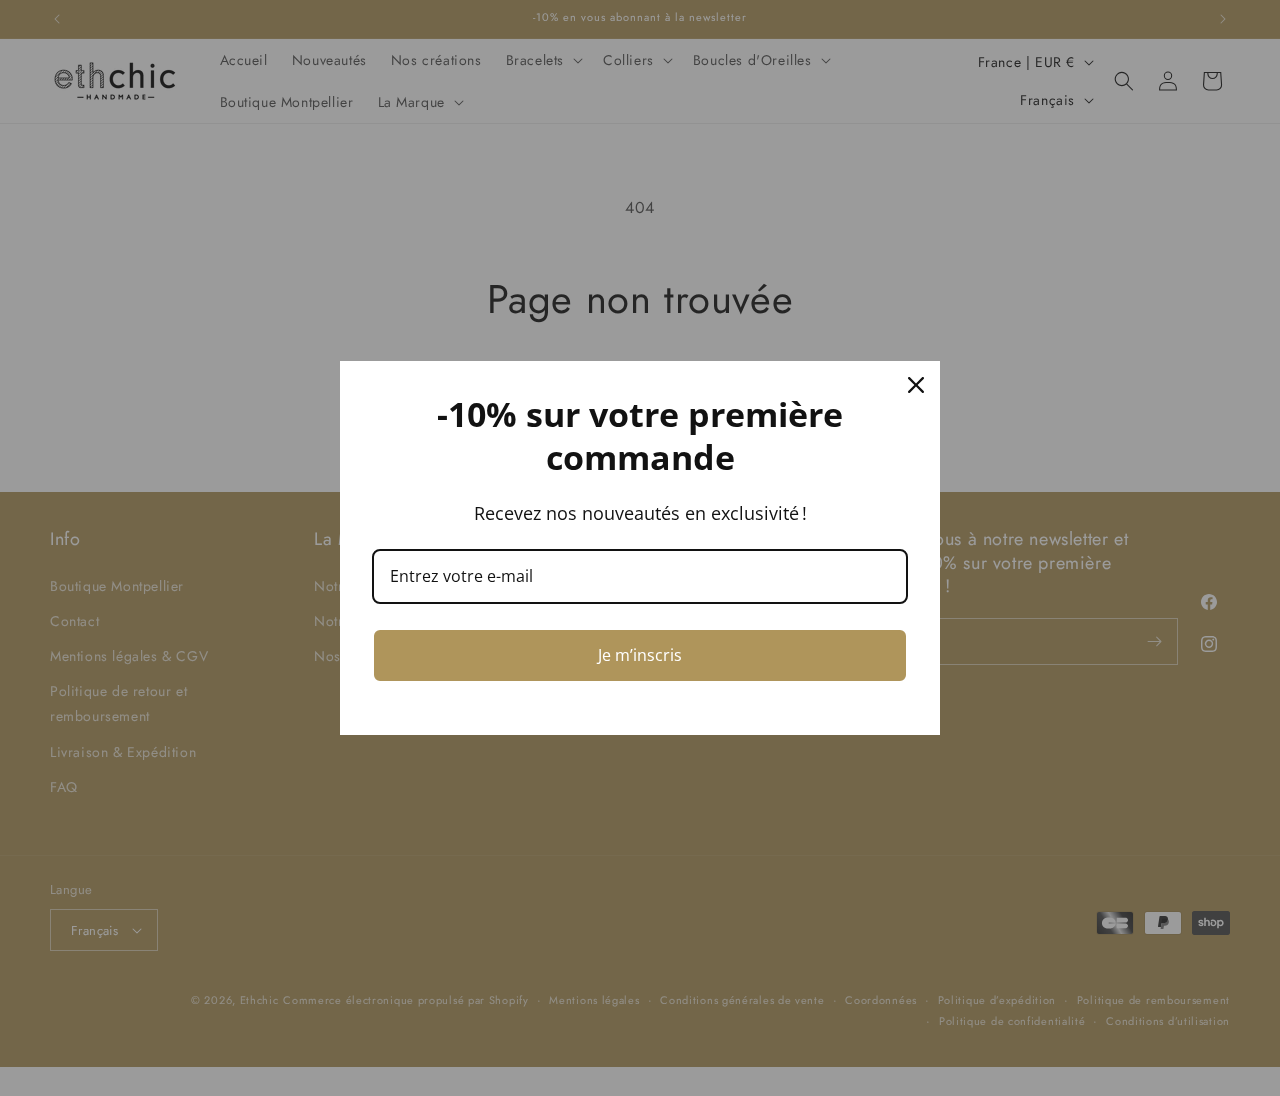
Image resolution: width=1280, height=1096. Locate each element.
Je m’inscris (640, 655)
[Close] (916, 385)
